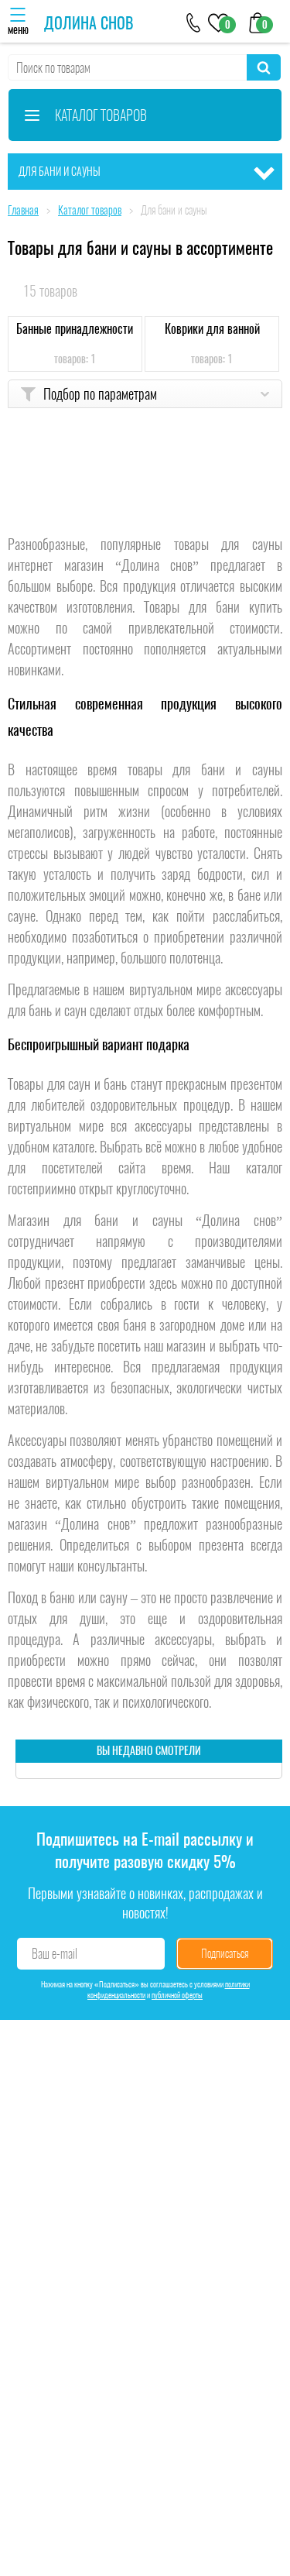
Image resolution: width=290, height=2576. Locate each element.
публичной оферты (177, 1995)
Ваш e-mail (55, 1954)
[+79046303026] (194, 21)
